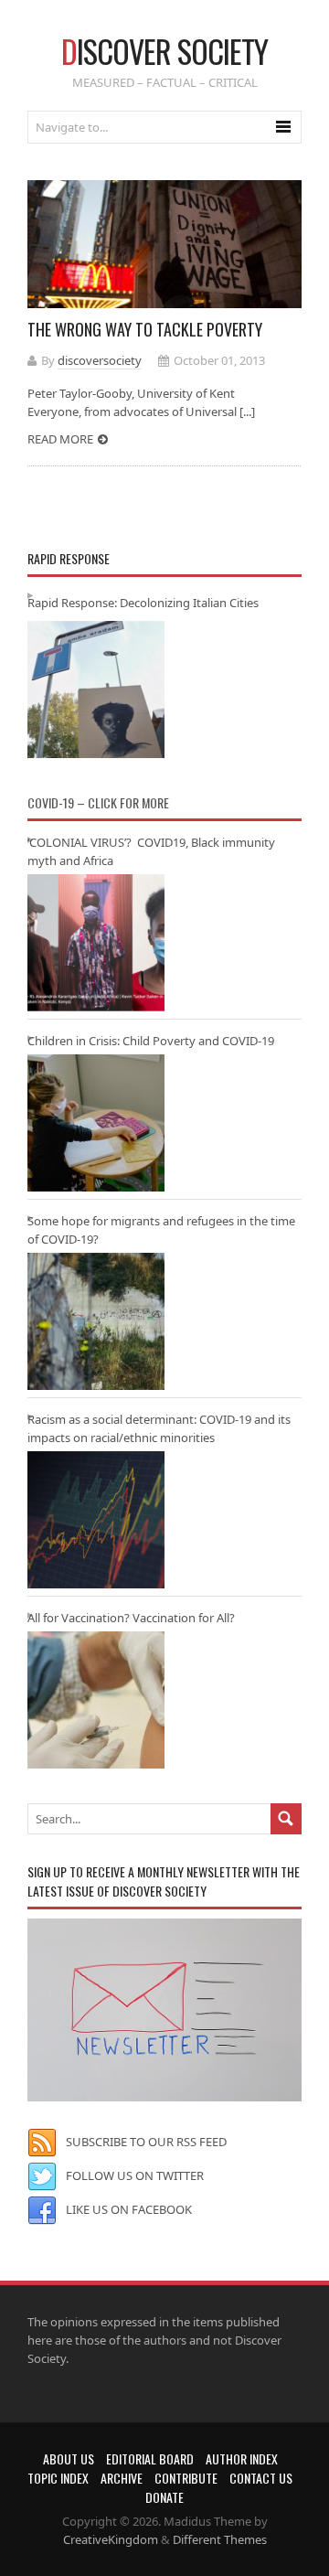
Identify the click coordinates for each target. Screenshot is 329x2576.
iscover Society (164, 51)
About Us (69, 2458)
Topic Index (58, 2478)
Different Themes (220, 2539)
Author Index (242, 2458)
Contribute (186, 2478)
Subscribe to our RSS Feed (146, 2142)
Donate (164, 2497)
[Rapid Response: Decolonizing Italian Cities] (96, 689)
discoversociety (100, 360)
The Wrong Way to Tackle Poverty (145, 329)
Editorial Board (150, 2458)
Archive (122, 2478)
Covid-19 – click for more (98, 802)
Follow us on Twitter (135, 2175)
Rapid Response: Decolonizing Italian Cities (143, 603)
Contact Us (261, 2478)
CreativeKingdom (111, 2539)
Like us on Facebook (129, 2209)
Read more (60, 439)
